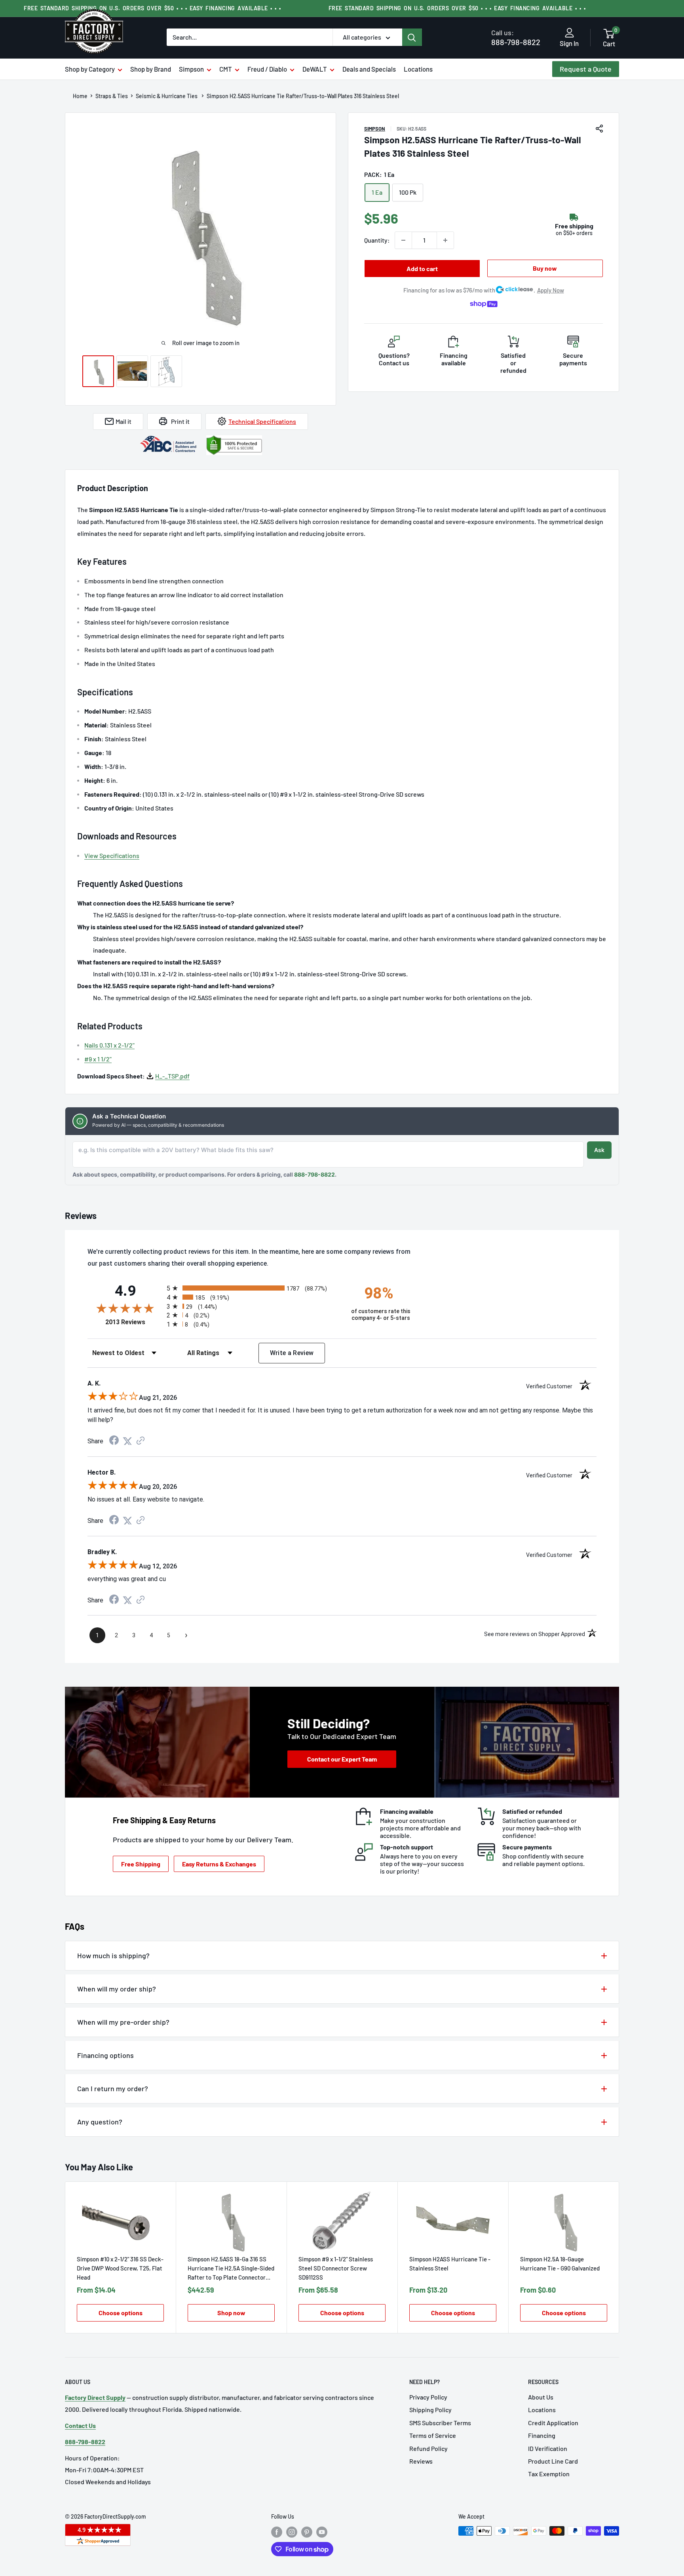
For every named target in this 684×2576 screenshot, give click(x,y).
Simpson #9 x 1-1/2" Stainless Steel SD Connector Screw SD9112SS (336, 2268)
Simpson (191, 69)
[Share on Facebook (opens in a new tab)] (114, 1441)
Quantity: (377, 240)
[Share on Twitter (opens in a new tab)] (127, 1441)
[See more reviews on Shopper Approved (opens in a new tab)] (141, 1441)
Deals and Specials (369, 69)
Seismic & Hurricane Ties (167, 96)
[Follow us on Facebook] (277, 2532)
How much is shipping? (113, 1955)
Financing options (105, 2055)
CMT (226, 69)
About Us (541, 2397)
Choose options (121, 2313)
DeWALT (315, 69)
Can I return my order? (113, 2088)
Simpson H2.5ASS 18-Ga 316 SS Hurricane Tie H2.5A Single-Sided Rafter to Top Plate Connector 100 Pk (231, 2269)
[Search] (412, 37)
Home (80, 96)
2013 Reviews (134, 1322)
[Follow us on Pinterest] (307, 2532)
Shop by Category (90, 69)
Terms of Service (433, 2435)
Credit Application (553, 2423)
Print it (180, 421)
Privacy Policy (428, 2397)
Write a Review (292, 1353)
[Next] (619, 2258)
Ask (599, 1150)
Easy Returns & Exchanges (219, 1864)
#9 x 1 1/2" (98, 1059)
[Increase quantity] (445, 240)
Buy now (545, 268)
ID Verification (548, 2448)
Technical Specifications (262, 421)
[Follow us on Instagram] (292, 2532)
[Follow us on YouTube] (322, 2532)
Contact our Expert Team (342, 1759)
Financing (542, 2435)
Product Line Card (553, 2461)
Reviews (421, 2461)
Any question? (100, 2122)
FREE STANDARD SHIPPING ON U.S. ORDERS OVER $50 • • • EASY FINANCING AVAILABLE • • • (152, 8)
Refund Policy (428, 2448)
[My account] (569, 33)
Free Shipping (141, 1864)
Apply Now (551, 290)
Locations (418, 69)
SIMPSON (375, 129)
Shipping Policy (430, 2410)
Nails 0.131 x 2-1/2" (109, 1045)
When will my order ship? (117, 1989)
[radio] (252, 1288)
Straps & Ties (112, 96)
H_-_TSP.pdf (172, 1076)
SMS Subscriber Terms (440, 2423)
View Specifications (112, 855)
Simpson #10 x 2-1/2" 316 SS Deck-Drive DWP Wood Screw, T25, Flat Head (120, 2268)
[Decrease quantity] (403, 240)
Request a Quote (586, 69)
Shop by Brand (151, 69)
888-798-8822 (516, 37)
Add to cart (422, 269)
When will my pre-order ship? (123, 2022)
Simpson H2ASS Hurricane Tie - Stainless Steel (450, 2264)
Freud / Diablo (267, 69)
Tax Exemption (549, 2474)
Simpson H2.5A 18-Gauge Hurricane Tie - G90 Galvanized (560, 2264)
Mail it (123, 421)
